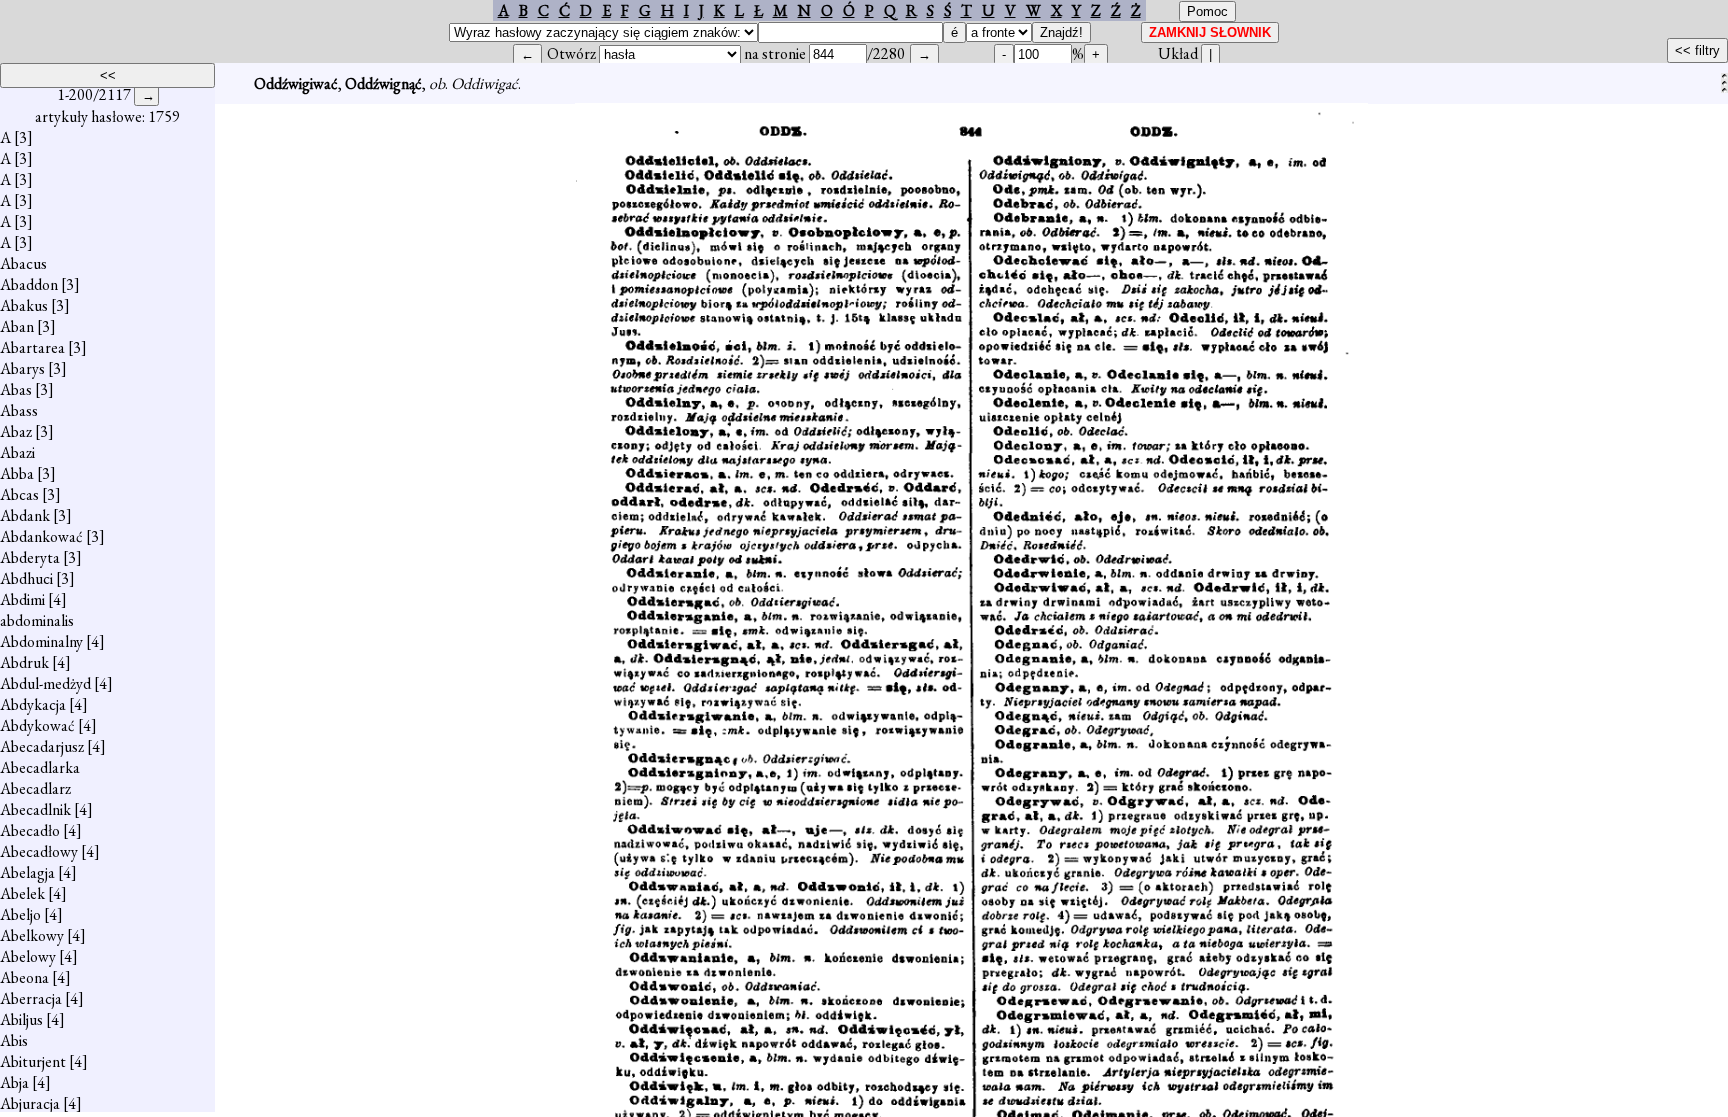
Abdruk (24, 662)
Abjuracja (30, 1103)
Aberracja (31, 998)
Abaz (16, 431)
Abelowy (28, 956)
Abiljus (21, 1019)
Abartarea (32, 347)
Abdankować (41, 536)
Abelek (22, 893)
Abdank (25, 515)
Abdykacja (33, 704)
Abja (14, 1082)
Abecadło (30, 830)
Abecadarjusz (42, 746)
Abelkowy (32, 935)
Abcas (19, 494)
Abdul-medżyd (45, 683)
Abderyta (30, 557)
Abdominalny (41, 641)
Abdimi (22, 599)
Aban (17, 326)
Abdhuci (26, 578)
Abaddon (29, 284)
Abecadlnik (35, 809)
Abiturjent (33, 1061)
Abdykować (37, 725)
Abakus (24, 305)
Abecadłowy (39, 851)
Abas (16, 389)
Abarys (22, 368)
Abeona (24, 977)
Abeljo (20, 914)
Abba (17, 473)
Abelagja (27, 872)
